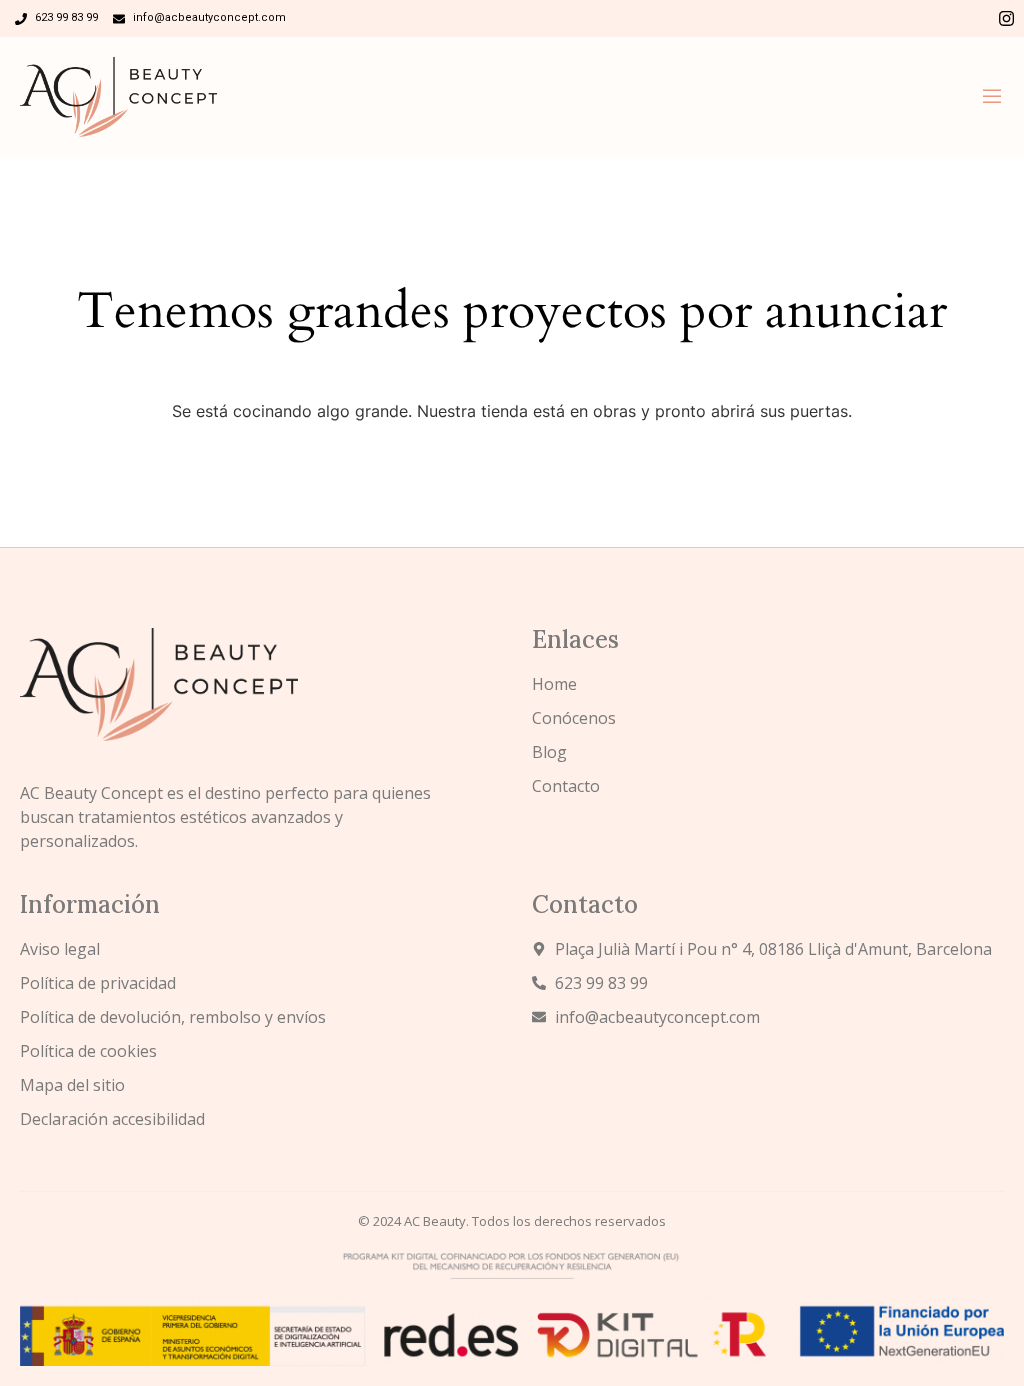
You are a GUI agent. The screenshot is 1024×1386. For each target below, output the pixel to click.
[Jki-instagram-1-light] (1006, 18)
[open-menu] (992, 97)
